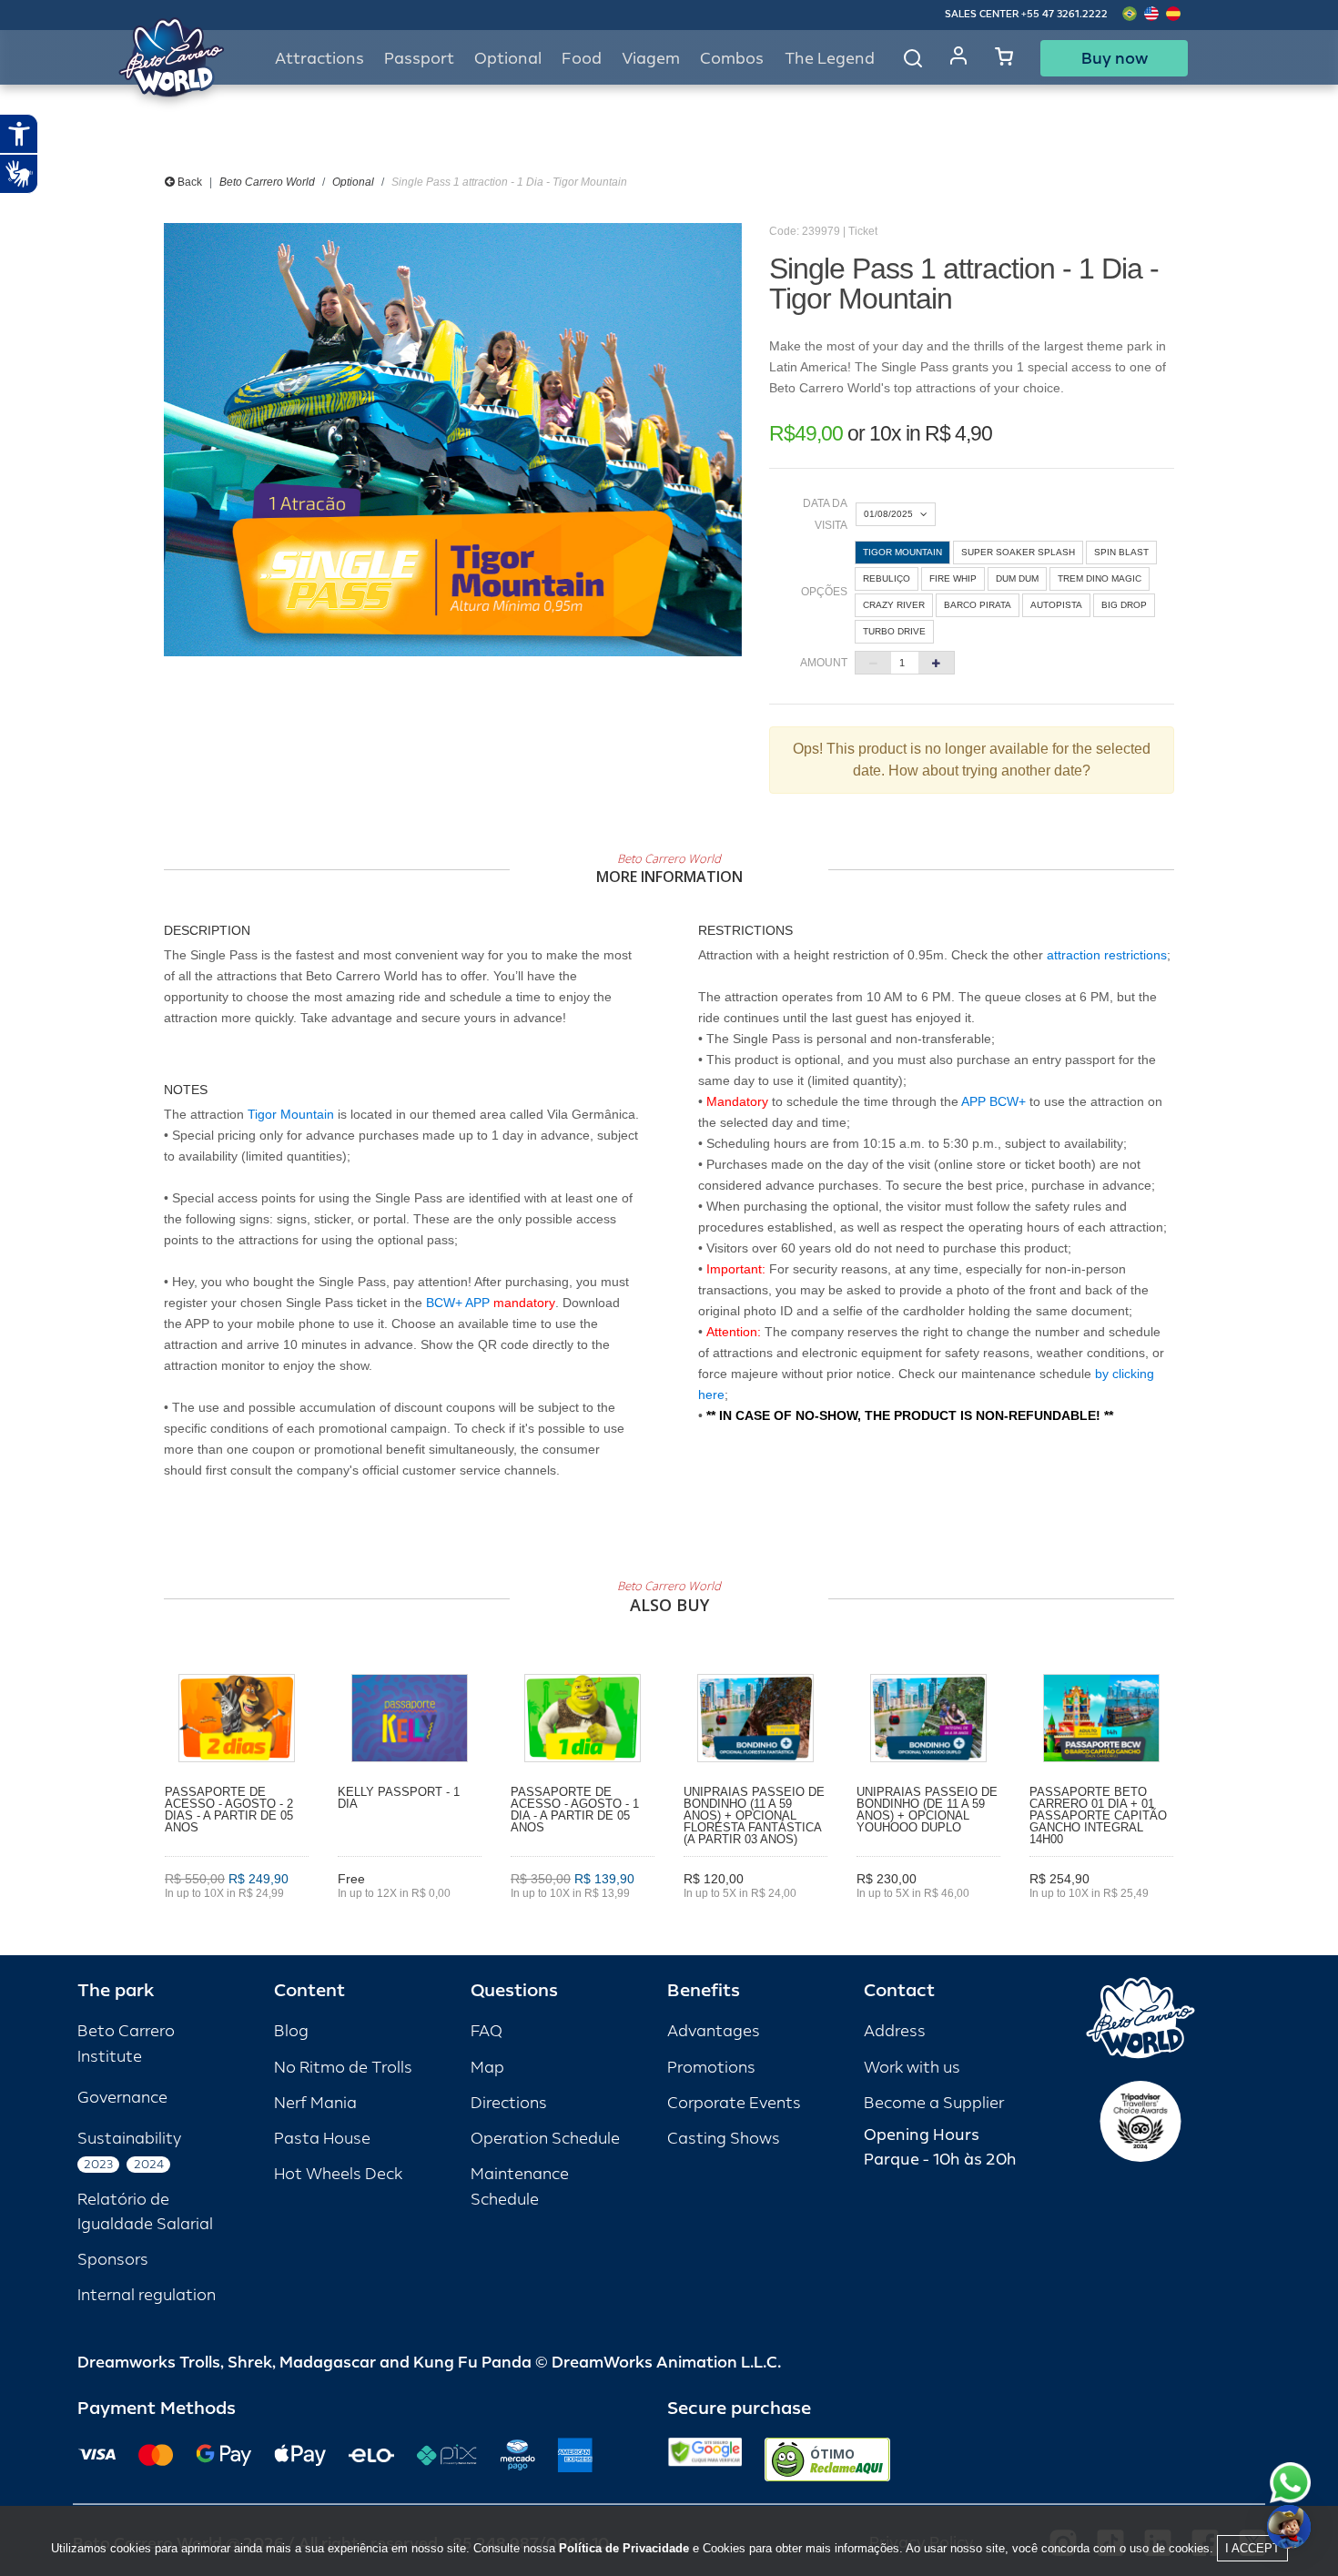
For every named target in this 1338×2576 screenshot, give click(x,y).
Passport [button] (419, 59)
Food (582, 59)
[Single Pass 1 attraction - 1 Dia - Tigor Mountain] (453, 440)
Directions (509, 2103)
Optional (353, 182)
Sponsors (113, 2260)
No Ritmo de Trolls (343, 2068)
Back (188, 182)
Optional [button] (508, 59)
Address (895, 2031)
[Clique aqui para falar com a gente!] (1290, 2483)
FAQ (487, 2031)
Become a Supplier (934, 2103)
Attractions (319, 59)
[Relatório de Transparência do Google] (705, 2459)
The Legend (830, 59)
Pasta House (322, 2139)
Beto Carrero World (267, 182)
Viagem (651, 59)
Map (487, 2068)
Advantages (714, 2031)
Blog (291, 2031)
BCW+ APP (458, 1303)
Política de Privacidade (624, 2548)
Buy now (1115, 58)
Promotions (711, 2068)
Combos (732, 59)
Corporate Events (734, 2103)
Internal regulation (147, 2295)
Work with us (912, 2068)
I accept (1252, 2548)
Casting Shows (724, 2139)
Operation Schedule (545, 2139)
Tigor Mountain (291, 1114)
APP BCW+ (993, 1101)
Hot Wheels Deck (338, 2174)
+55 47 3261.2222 (1064, 14)
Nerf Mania (315, 2103)
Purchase (237, 1919)
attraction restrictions (1107, 955)
